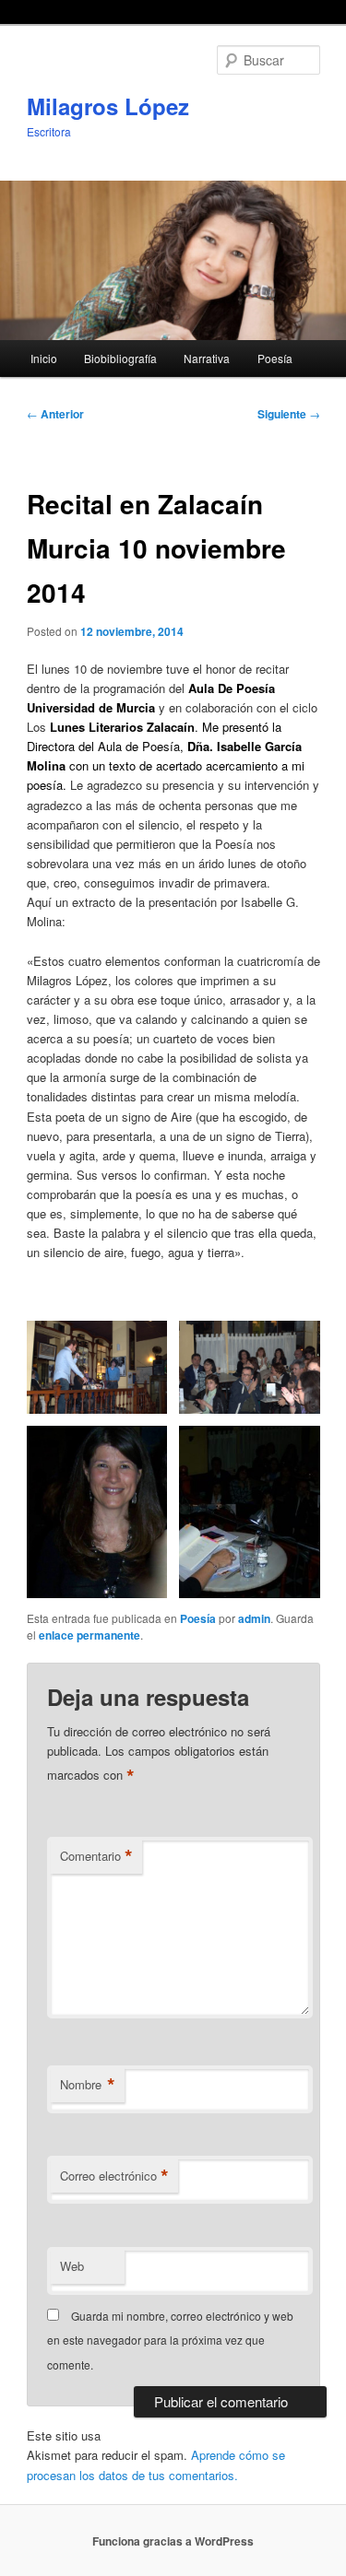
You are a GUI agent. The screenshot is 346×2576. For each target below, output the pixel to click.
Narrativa (207, 358)
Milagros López (108, 106)
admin (254, 1618)
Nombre (88, 2085)
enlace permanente (89, 1635)
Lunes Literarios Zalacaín (122, 727)
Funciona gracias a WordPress (173, 2541)
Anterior (55, 414)
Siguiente (289, 414)
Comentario (96, 1856)
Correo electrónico (114, 2176)
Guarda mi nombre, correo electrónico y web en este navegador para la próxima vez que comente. (170, 2340)
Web (72, 2266)
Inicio (44, 358)
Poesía (275, 358)
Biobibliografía (120, 358)
